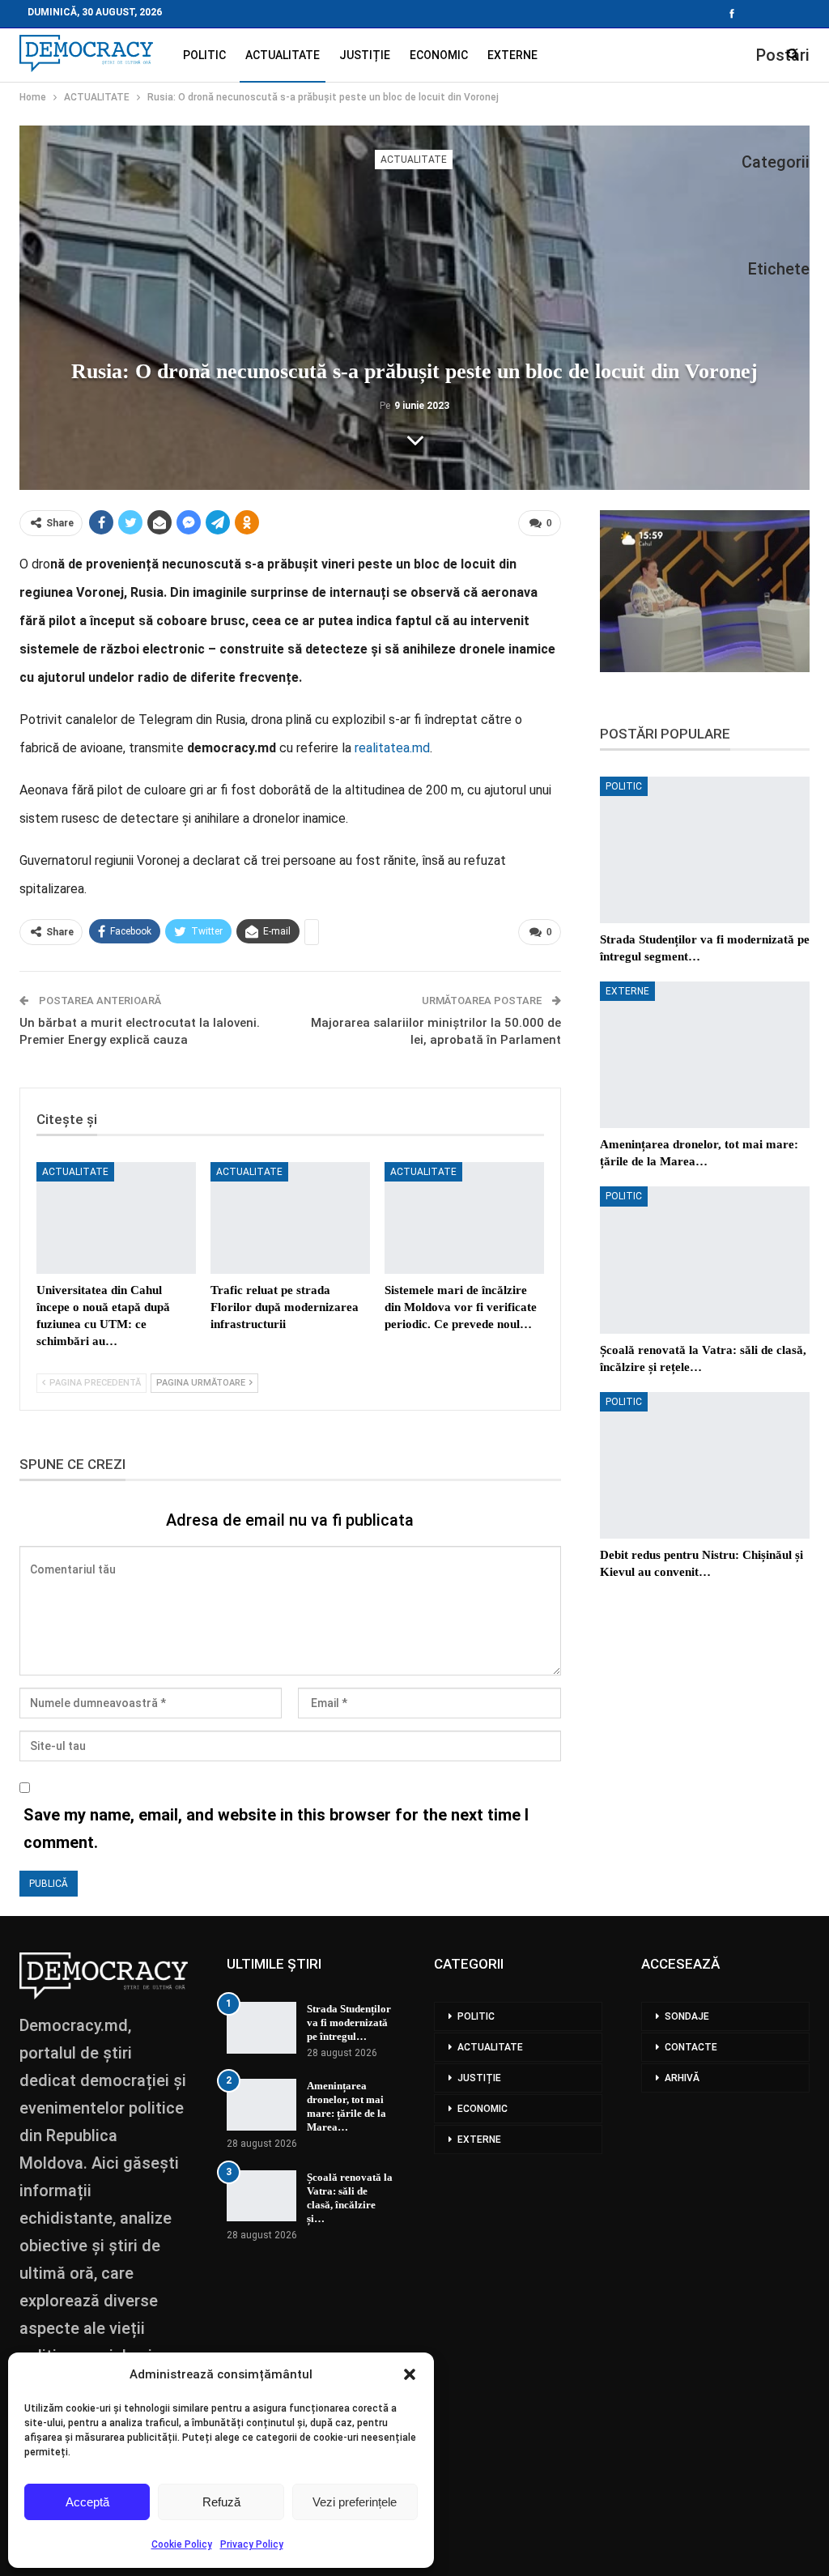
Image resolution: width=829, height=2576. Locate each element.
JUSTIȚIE (365, 55)
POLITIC (204, 55)
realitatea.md (392, 748)
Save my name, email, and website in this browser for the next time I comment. (276, 1829)
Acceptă (87, 2502)
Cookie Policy (182, 2544)
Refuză (221, 2502)
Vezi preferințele (355, 2502)
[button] (410, 2374)
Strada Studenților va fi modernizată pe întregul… (349, 2022)
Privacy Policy (252, 2544)
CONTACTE (691, 2047)
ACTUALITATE (283, 55)
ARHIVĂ (682, 2078)
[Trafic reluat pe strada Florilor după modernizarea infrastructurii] (290, 1218)
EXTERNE (512, 55)
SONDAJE (687, 2016)
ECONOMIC (439, 55)
